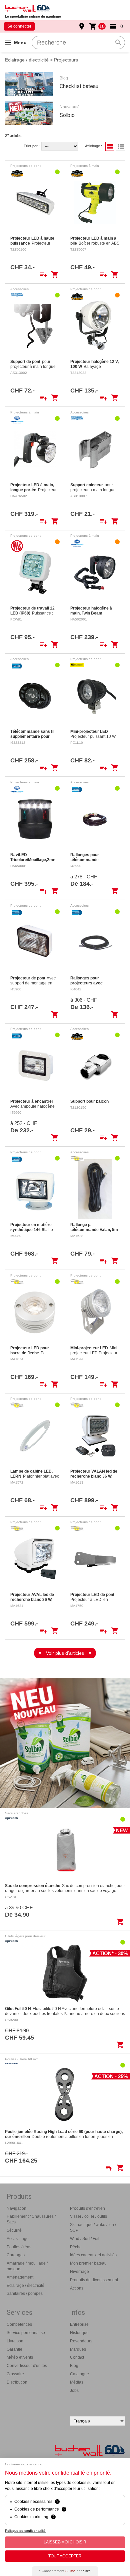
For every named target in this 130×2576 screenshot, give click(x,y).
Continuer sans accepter (24, 2464)
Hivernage (79, 2272)
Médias (77, 2382)
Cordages (16, 2255)
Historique (79, 2333)
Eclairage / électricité (27, 60)
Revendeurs (81, 2341)
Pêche (76, 2247)
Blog (74, 2366)
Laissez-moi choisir (65, 2542)
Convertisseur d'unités (27, 2366)
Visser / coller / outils (88, 2216)
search (118, 43)
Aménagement (20, 2277)
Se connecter (19, 26)
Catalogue (79, 2374)
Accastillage (18, 2239)
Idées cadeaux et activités (93, 2255)
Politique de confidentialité (25, 2531)
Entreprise (79, 2324)
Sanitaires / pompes (25, 2294)
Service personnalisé (26, 2333)
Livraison (15, 2341)
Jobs (74, 2391)
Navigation (16, 2208)
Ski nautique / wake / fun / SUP (93, 2228)
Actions (77, 2288)
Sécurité (14, 2230)
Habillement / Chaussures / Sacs (31, 2219)
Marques (78, 2349)
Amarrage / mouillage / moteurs (27, 2266)
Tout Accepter (65, 2556)
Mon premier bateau (88, 2263)
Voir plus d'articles (65, 1653)
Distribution (17, 2382)
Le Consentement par (65, 2571)
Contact (77, 2357)
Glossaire (15, 2374)
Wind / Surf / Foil (85, 2239)
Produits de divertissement (94, 2280)
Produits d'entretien (87, 2208)
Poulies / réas (19, 2247)
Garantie (14, 2349)
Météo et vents (20, 2357)
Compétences (19, 2324)
